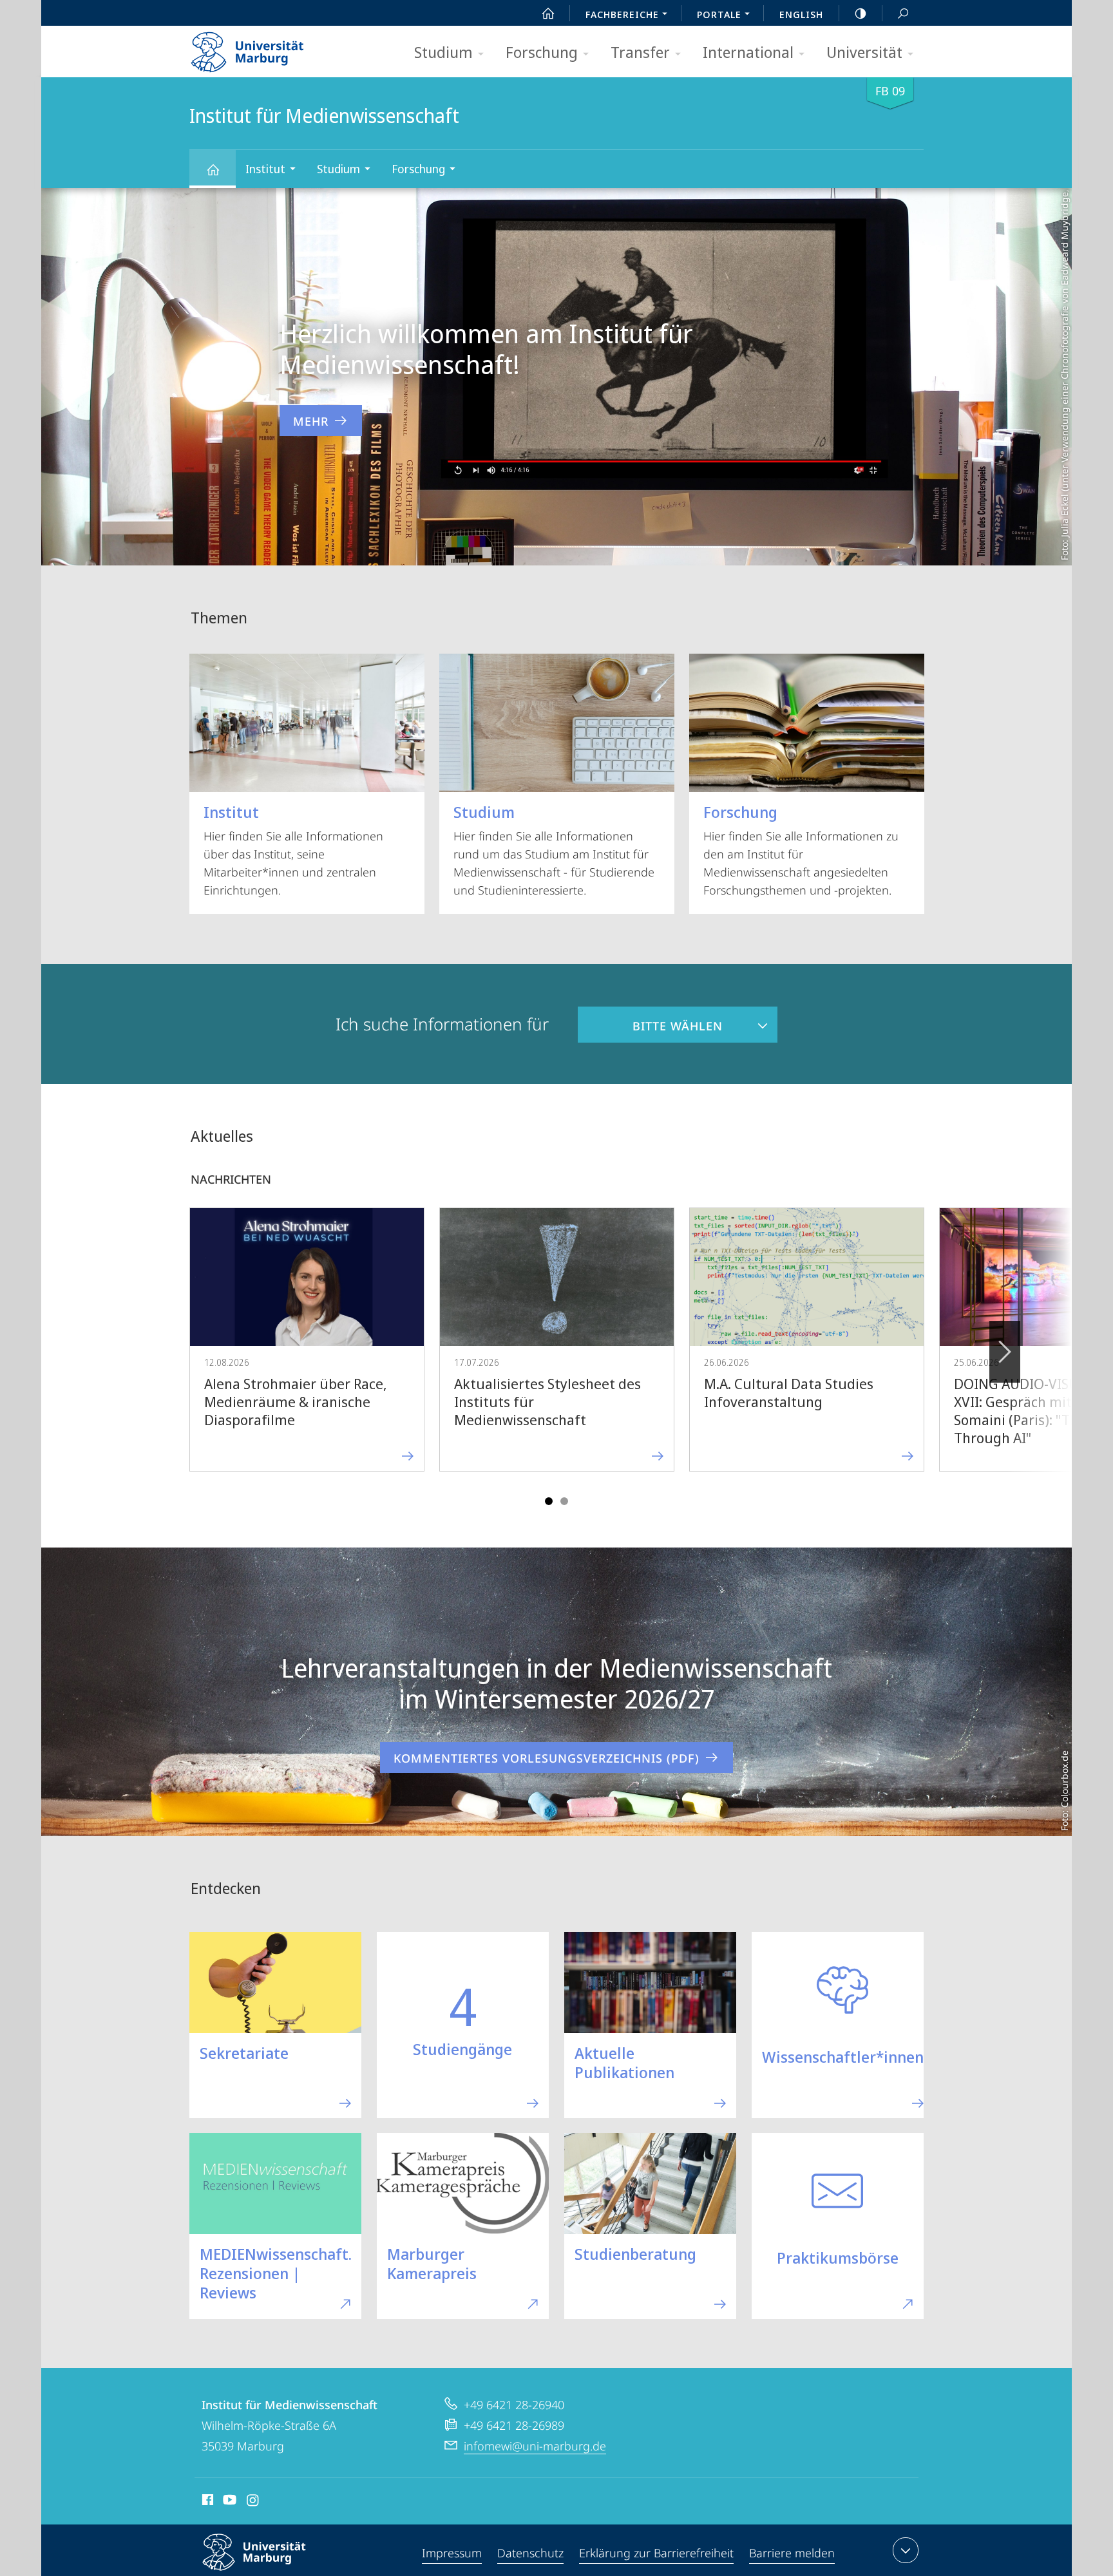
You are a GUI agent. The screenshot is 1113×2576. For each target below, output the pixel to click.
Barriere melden (792, 2553)
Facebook (206, 2502)
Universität (864, 52)
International (748, 52)
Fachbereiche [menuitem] (622, 14)
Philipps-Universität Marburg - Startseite (270, 48)
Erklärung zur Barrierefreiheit (656, 2553)
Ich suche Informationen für (442, 1024)
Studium (443, 52)
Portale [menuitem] (719, 14)
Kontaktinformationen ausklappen (906, 2550)
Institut (265, 169)
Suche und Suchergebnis (903, 13)
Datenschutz (530, 2553)
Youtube (228, 2502)
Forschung (542, 52)
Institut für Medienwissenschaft (213, 169)
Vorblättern (1005, 1352)
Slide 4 (564, 1501)
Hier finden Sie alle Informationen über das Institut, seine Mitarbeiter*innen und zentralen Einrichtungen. (293, 849)
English (801, 14)
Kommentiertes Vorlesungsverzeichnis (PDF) (547, 1758)
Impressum (452, 2553)
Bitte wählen (650, 1020)
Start (548, 13)
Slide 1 (549, 1501)
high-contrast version (861, 13)
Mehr (311, 421)
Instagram (253, 2502)
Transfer (640, 52)
